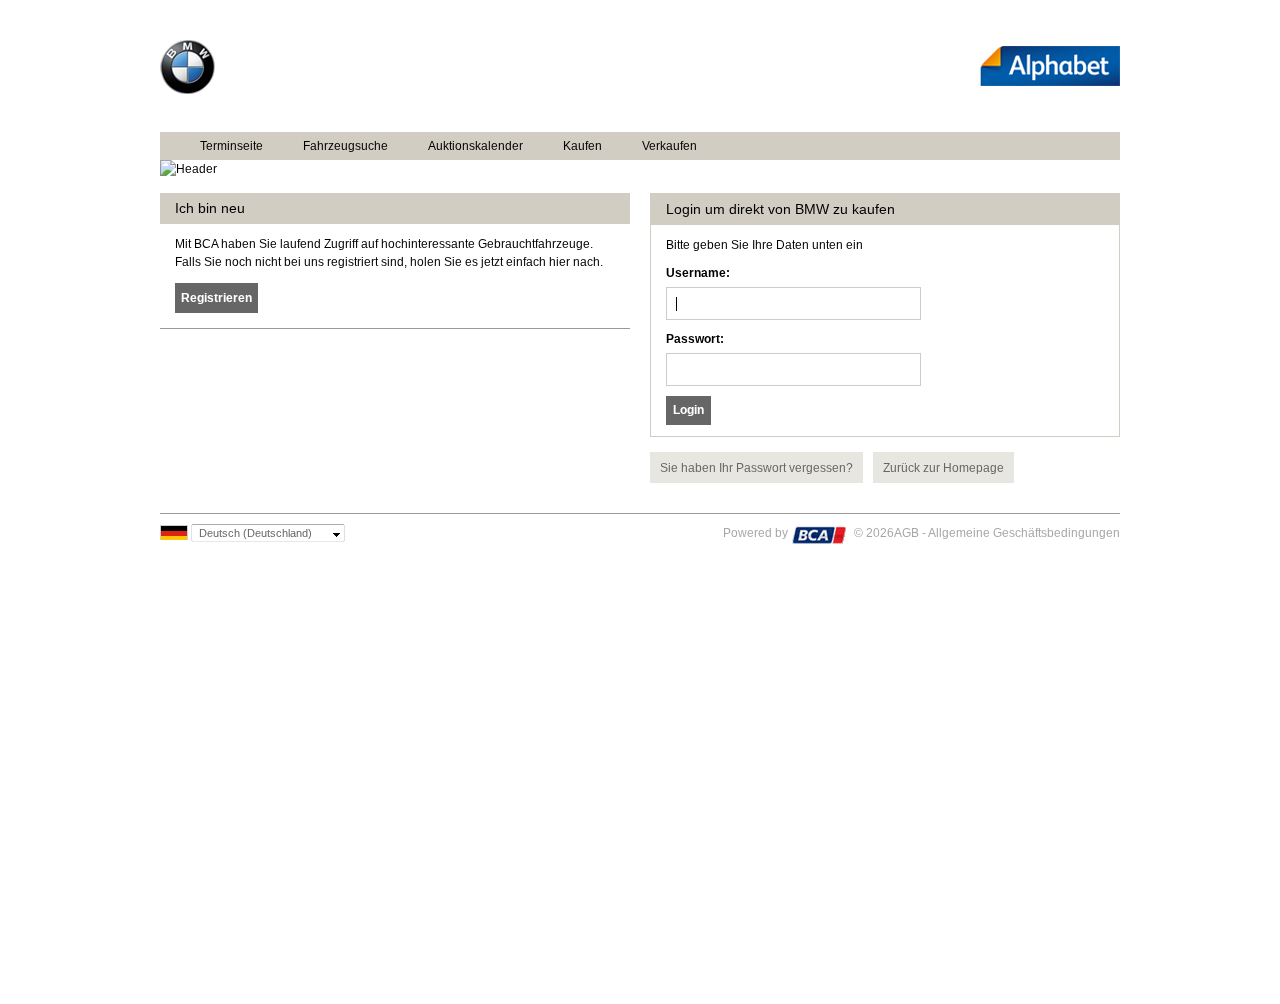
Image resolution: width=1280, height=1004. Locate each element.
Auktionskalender (475, 146)
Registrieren (216, 298)
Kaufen (582, 146)
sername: (698, 273)
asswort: (695, 339)
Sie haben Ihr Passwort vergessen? (756, 468)
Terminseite (231, 146)
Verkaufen (669, 146)
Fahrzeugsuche (345, 146)
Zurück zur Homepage (943, 468)
